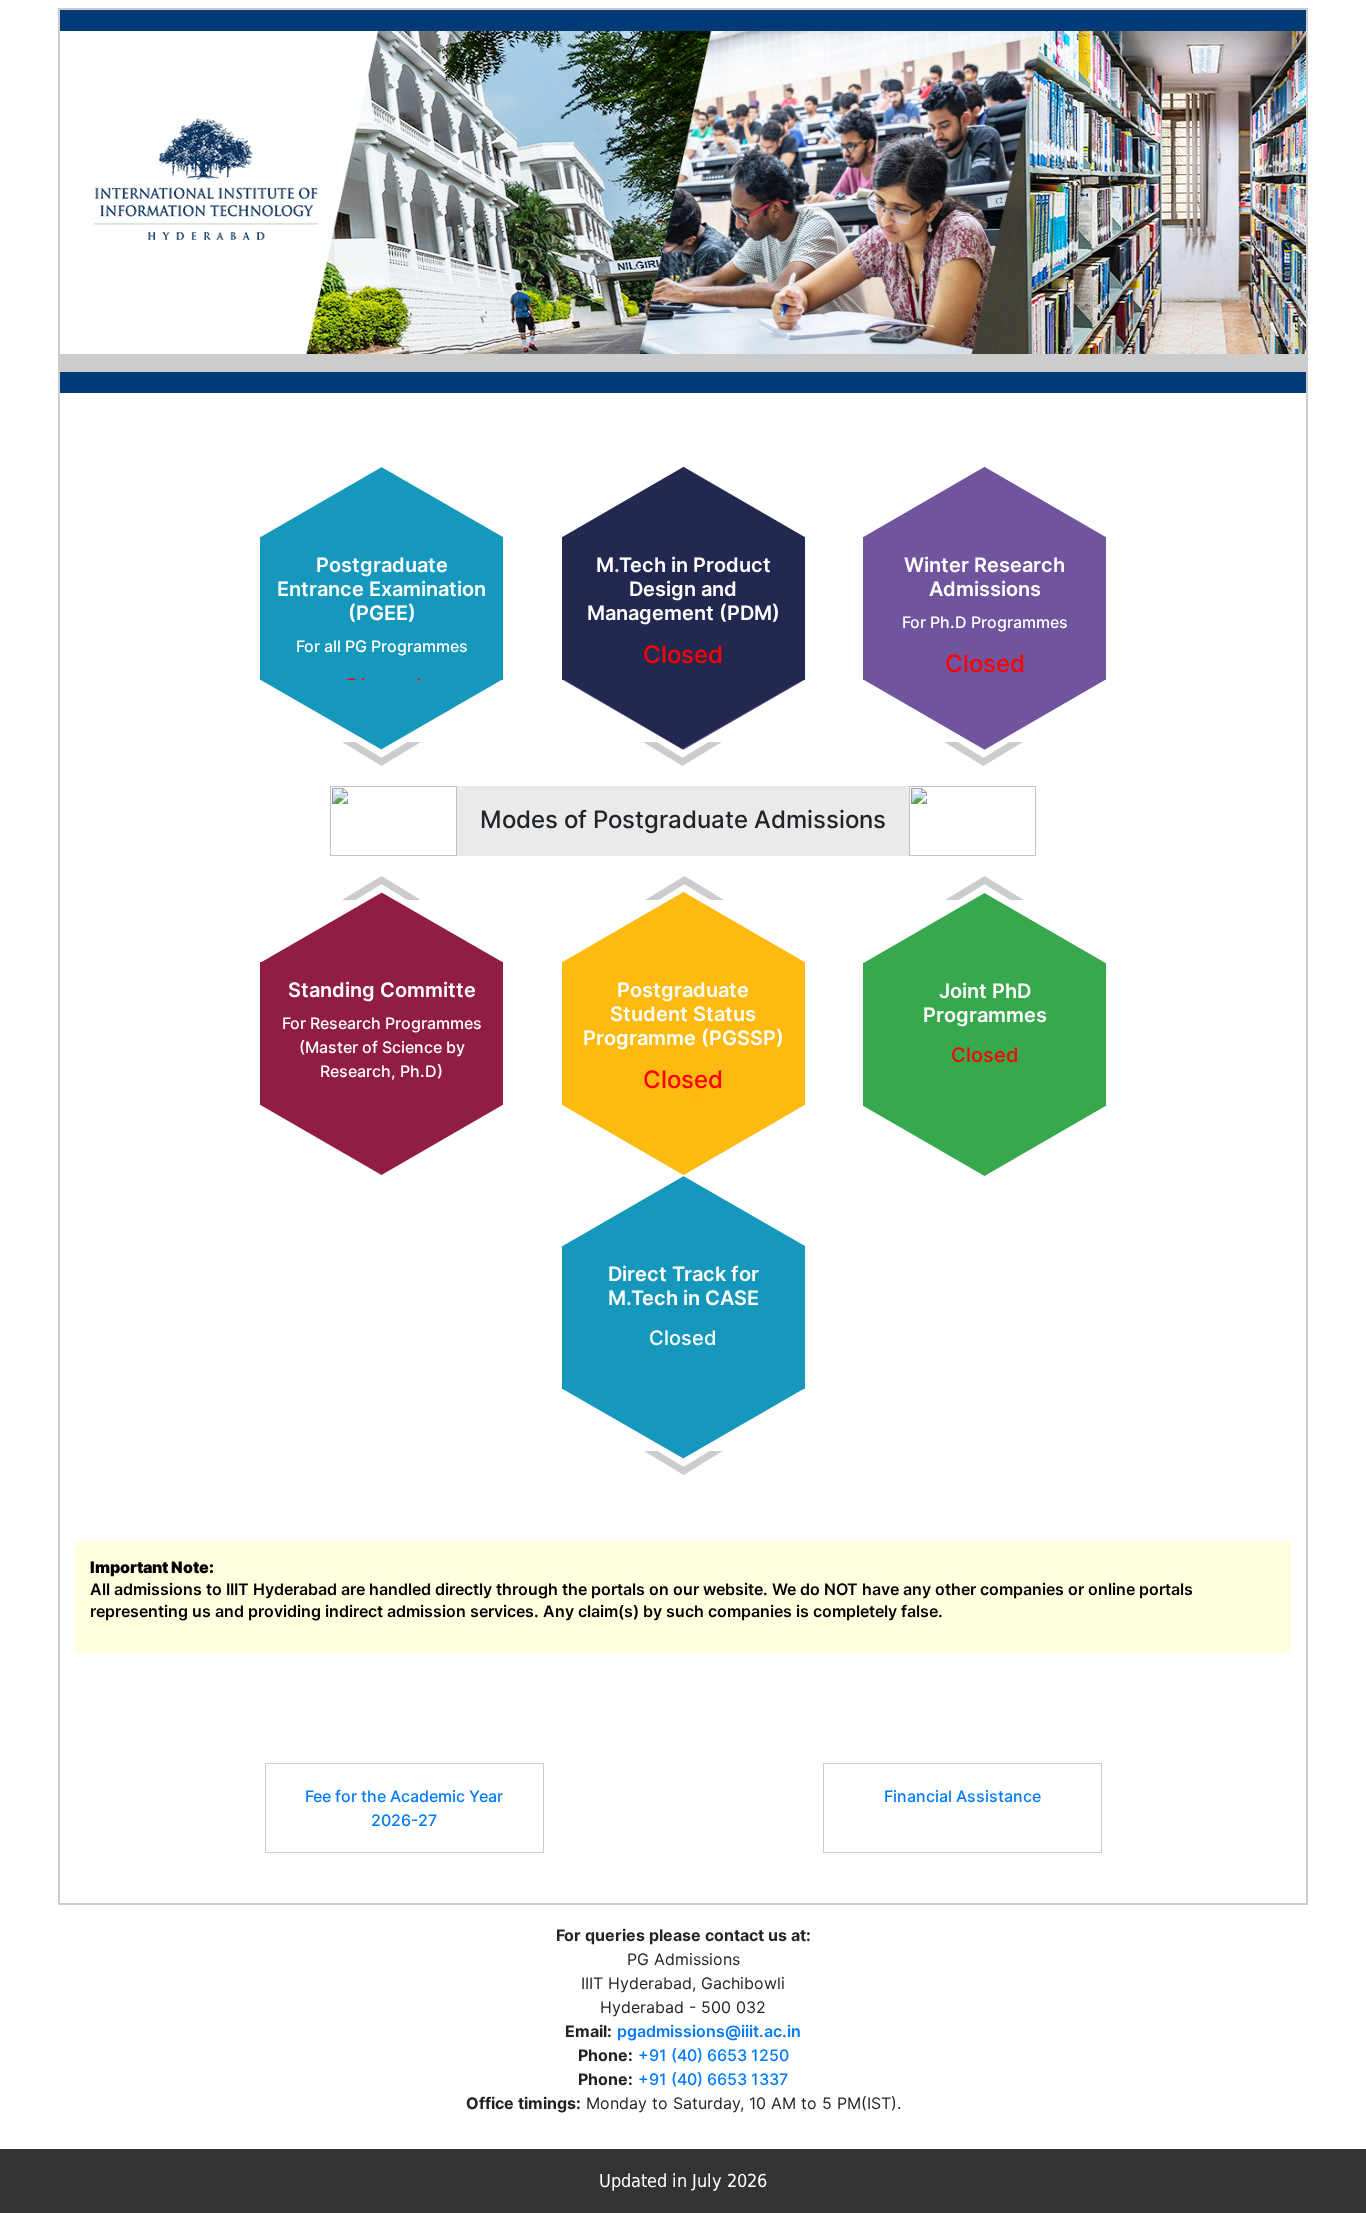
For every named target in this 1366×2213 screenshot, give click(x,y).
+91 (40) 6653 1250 (713, 2055)
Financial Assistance (962, 1796)
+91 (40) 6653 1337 (713, 2079)
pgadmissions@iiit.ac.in (709, 2031)
